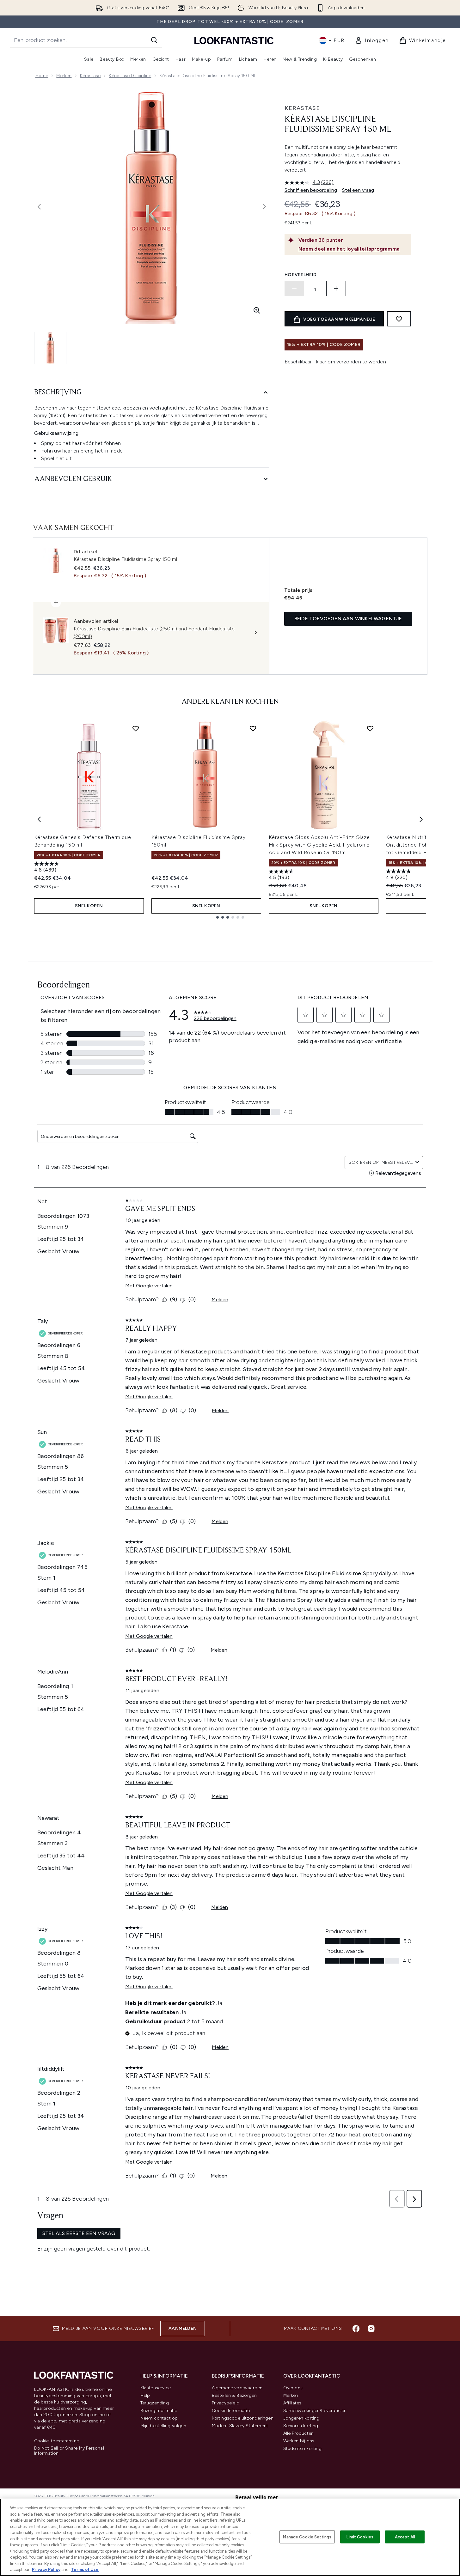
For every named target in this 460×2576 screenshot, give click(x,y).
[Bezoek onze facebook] (356, 2329)
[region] (230, 2537)
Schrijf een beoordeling (311, 190)
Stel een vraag (358, 190)
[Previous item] (39, 819)
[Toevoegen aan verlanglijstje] (399, 319)
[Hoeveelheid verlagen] (294, 289)
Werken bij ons (299, 2441)
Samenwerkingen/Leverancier (315, 2411)
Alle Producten (299, 2433)
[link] (372, 40)
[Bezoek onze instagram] (371, 2329)
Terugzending (155, 2403)
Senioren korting (301, 2426)
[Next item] (421, 819)
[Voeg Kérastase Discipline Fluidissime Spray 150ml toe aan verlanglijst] (253, 728)
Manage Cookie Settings (307, 2537)
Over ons (293, 2388)
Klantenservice (156, 2388)
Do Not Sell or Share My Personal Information (69, 2451)
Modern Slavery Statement (240, 2426)
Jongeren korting (301, 2418)
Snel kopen (89, 906)
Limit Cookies (360, 2537)
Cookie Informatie (231, 2411)
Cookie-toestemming (57, 2441)
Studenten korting (302, 2448)
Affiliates (292, 2403)
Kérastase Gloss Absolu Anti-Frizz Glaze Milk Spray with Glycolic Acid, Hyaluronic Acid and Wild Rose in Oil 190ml (319, 845)
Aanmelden (183, 2328)
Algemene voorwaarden (237, 2388)
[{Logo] (234, 40)
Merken (64, 76)
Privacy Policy (46, 2570)
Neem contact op (159, 2418)
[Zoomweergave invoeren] (257, 310)
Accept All (405, 2537)
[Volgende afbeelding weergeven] (264, 207)
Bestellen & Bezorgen (234, 2395)
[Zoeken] (154, 40)
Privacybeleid (226, 2403)
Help (145, 2395)
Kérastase (90, 76)
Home (42, 76)
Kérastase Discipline (130, 76)
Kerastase (302, 108)
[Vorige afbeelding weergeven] (39, 207)
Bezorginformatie (159, 2411)
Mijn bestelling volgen (163, 2426)
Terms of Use (85, 2570)
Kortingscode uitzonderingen (243, 2418)
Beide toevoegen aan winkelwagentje (348, 619)
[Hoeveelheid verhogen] (336, 289)
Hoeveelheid (301, 275)
